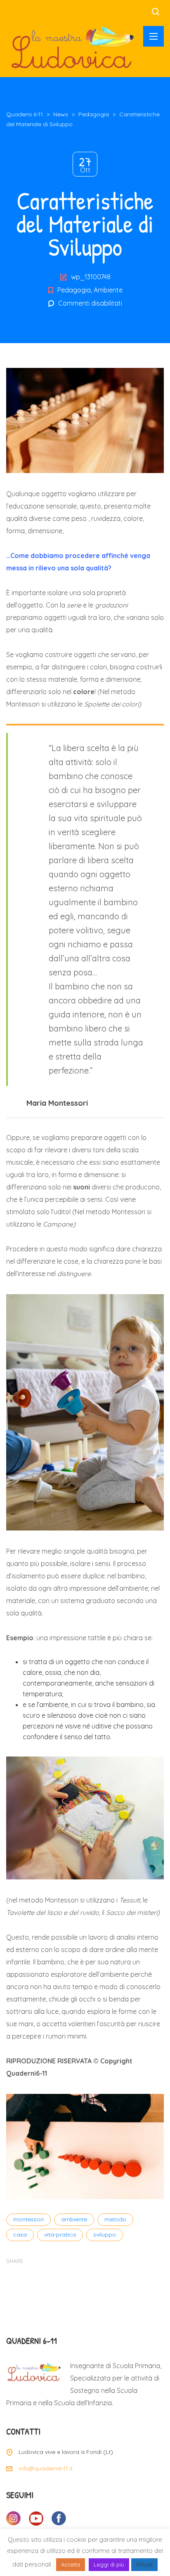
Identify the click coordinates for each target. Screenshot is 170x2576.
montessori (28, 2219)
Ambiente (108, 290)
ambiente (74, 2219)
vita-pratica (60, 2235)
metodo (115, 2219)
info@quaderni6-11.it (46, 2468)
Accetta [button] (71, 2564)
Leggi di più (109, 2564)
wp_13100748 (91, 277)
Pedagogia (74, 290)
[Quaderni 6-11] (73, 47)
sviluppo (105, 2235)
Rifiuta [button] (144, 2564)
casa (20, 2235)
